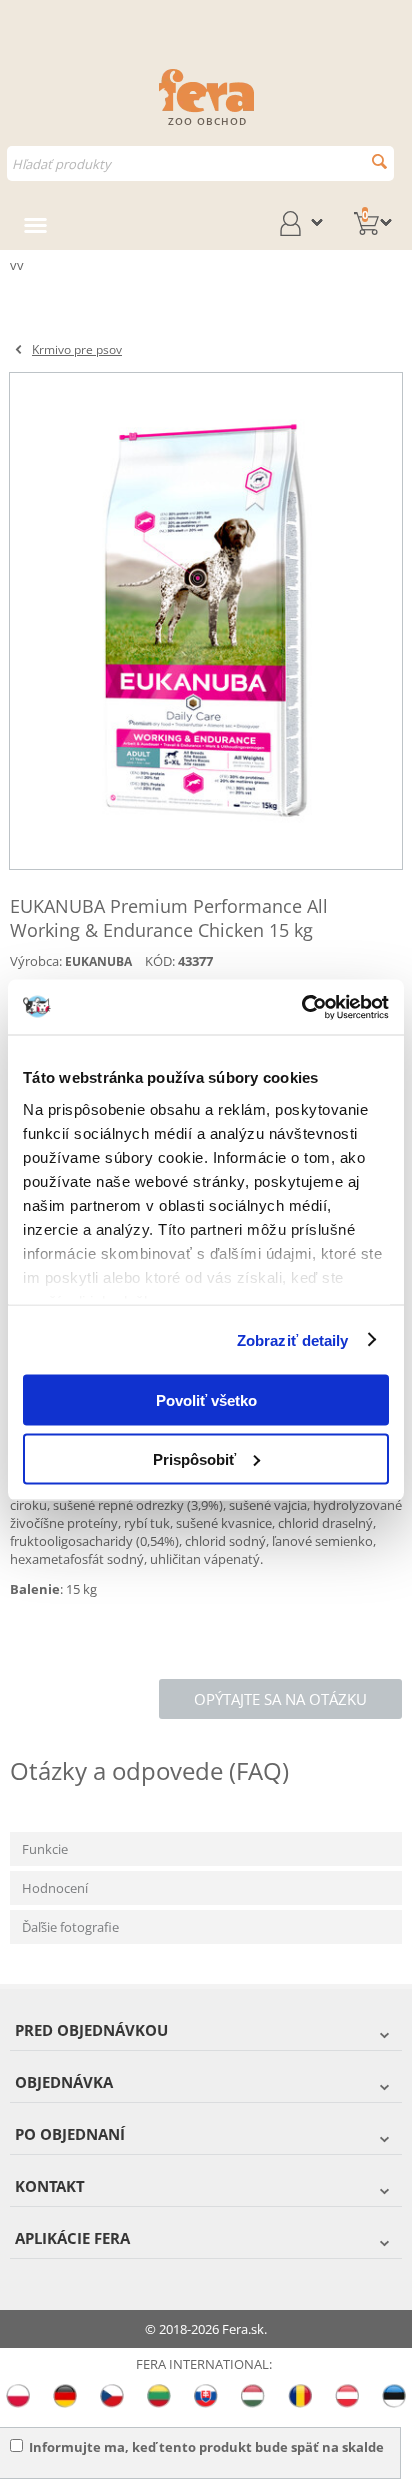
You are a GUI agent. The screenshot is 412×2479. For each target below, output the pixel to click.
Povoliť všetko (206, 1400)
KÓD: (160, 961)
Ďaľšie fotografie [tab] (70, 1927)
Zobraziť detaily (293, 1339)
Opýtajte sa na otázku (280, 1699)
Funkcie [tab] (45, 1849)
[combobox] (200, 163)
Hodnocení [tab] (55, 1888)
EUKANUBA (98, 961)
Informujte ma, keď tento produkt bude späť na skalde (206, 2447)
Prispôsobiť (194, 1458)
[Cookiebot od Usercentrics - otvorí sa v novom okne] (301, 1007)
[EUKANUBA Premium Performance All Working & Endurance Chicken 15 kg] (206, 621)
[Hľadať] (379, 161)
